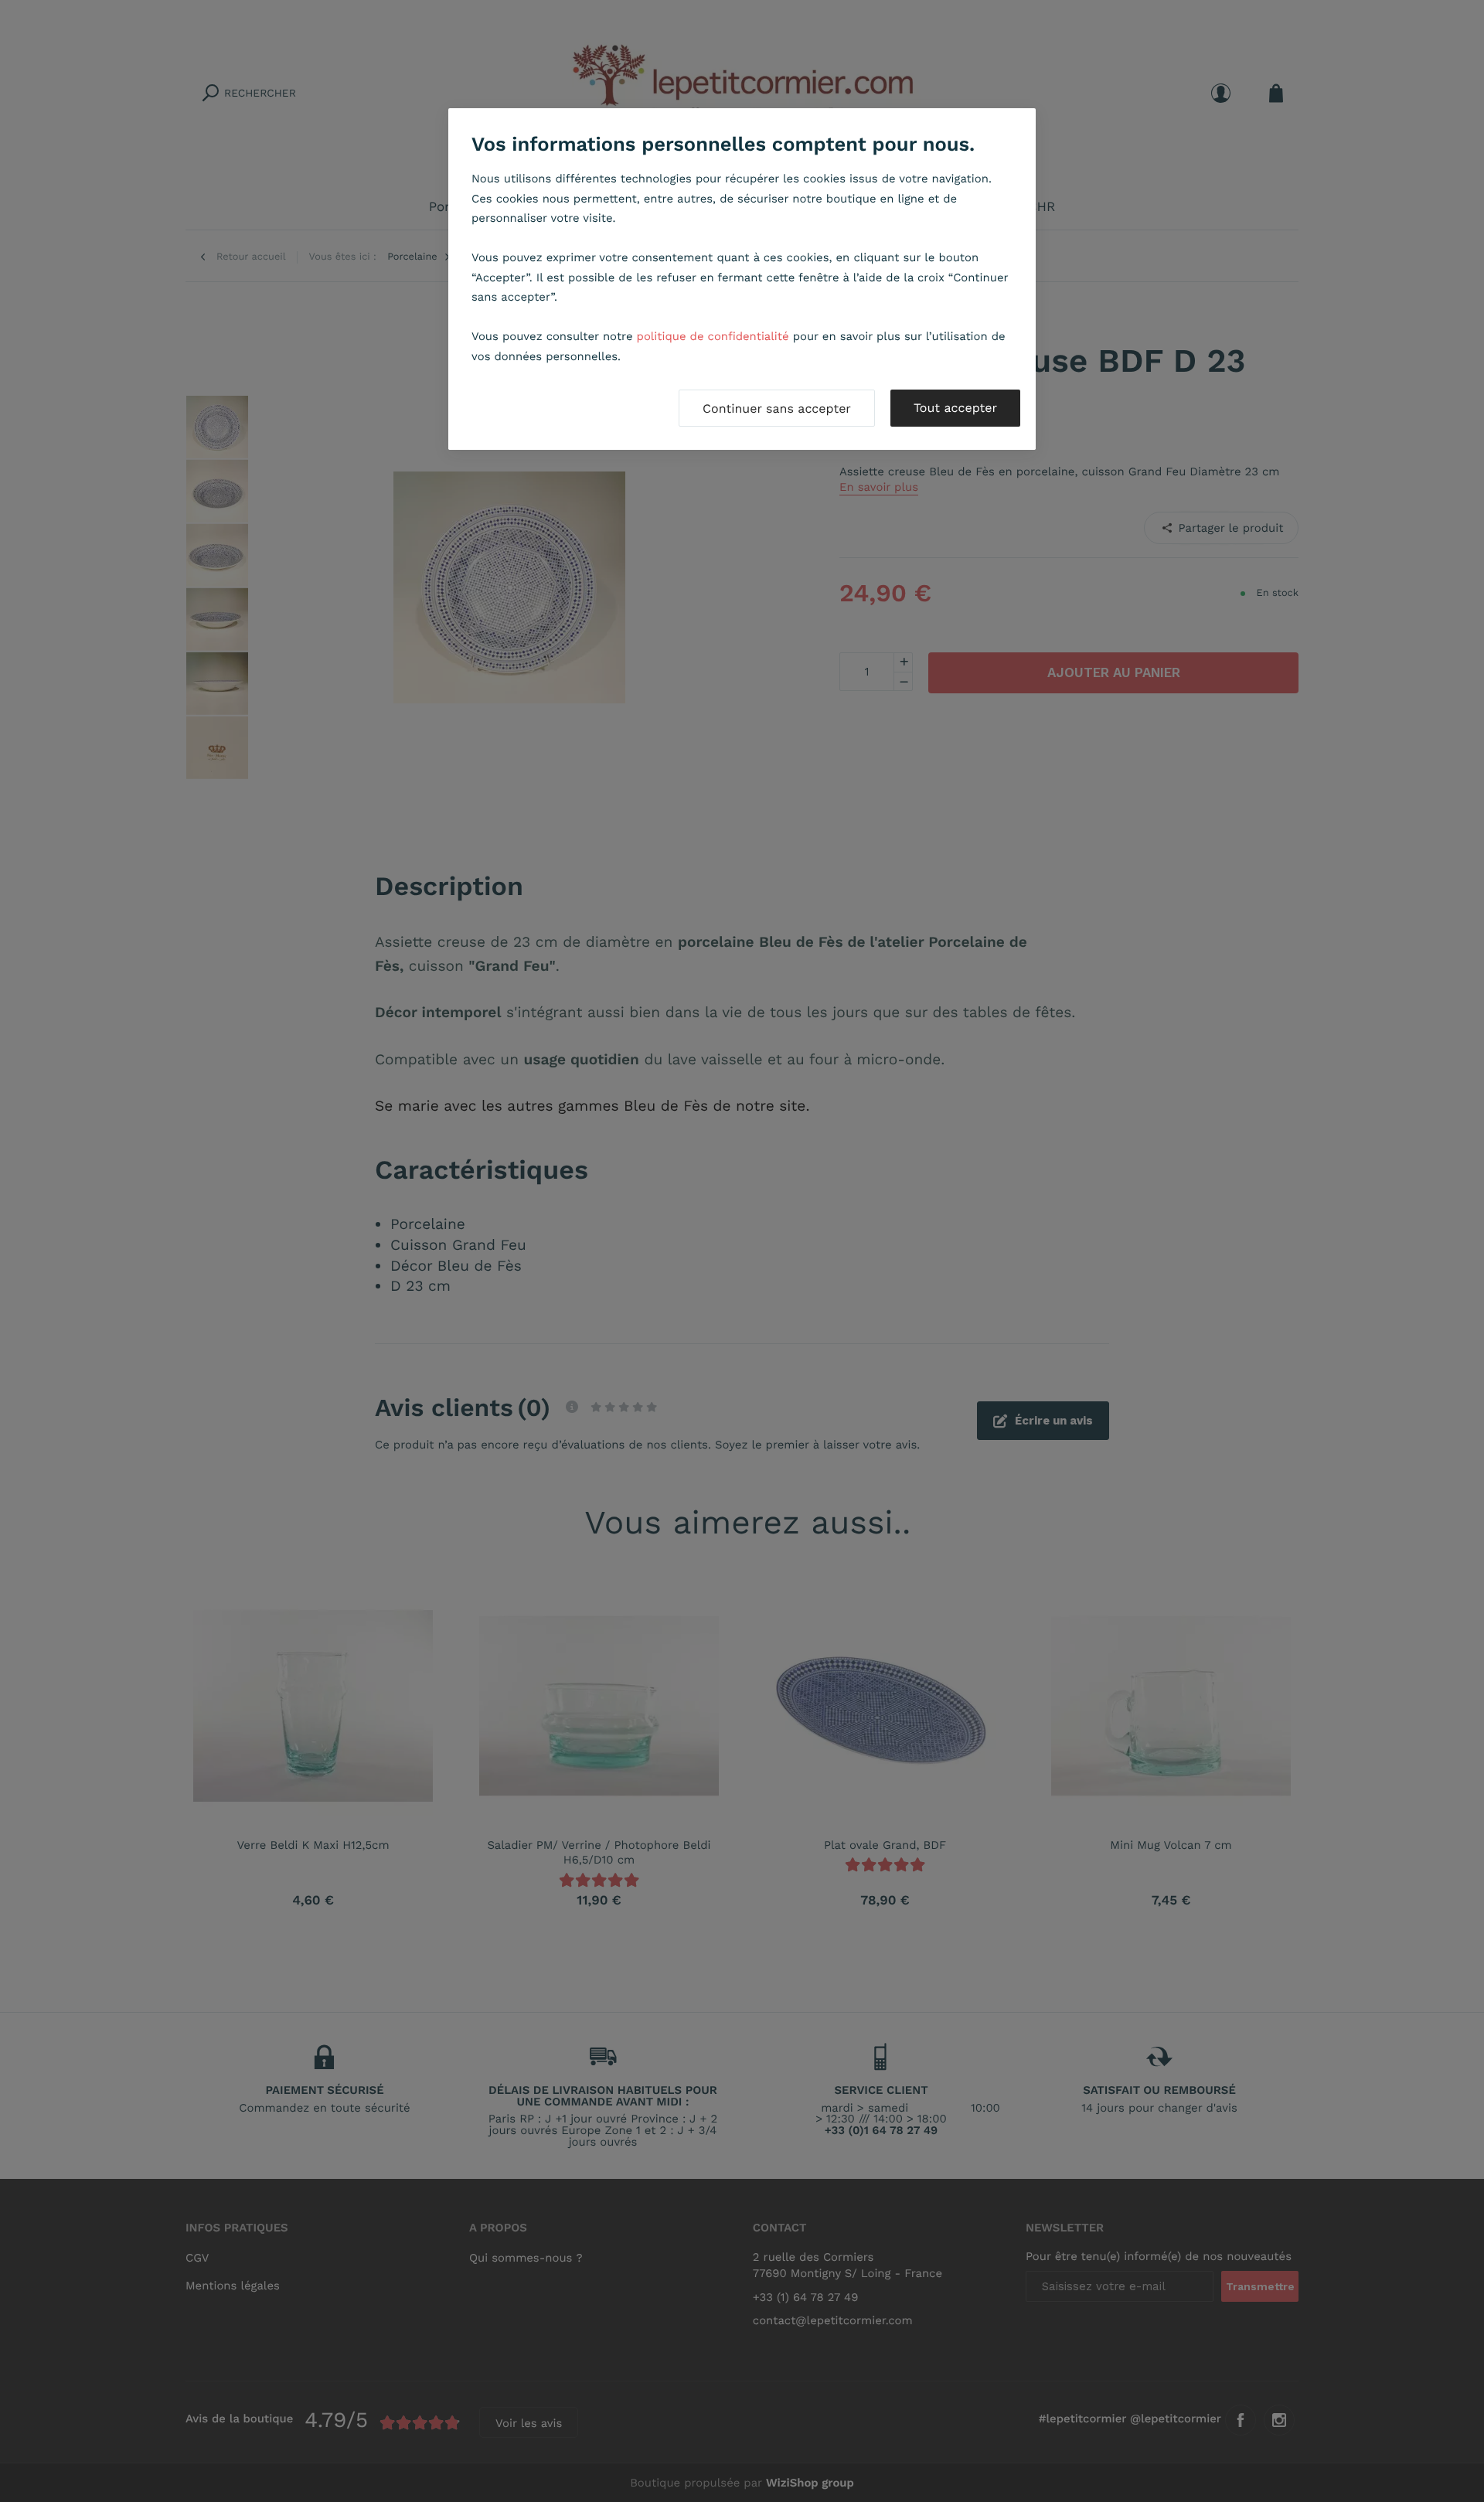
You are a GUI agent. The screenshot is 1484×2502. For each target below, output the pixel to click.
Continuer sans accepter (777, 408)
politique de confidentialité (713, 336)
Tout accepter (955, 408)
